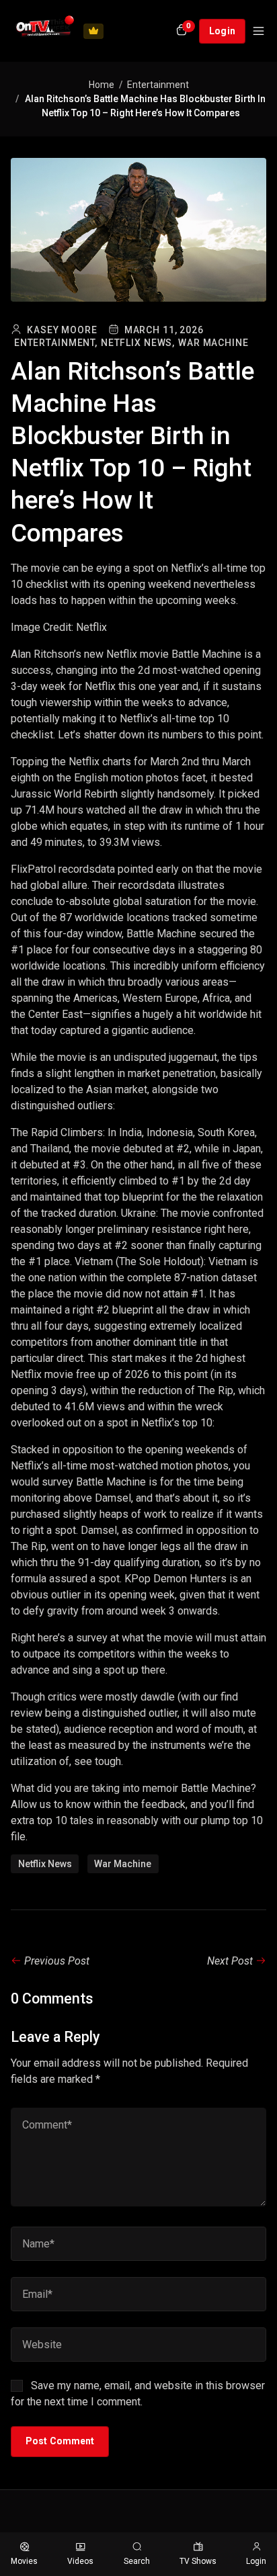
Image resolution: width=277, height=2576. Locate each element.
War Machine (213, 343)
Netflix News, (138, 343)
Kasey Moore (62, 330)
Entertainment (158, 85)
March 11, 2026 (164, 330)
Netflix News (45, 1864)
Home (102, 85)
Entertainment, (56, 343)
